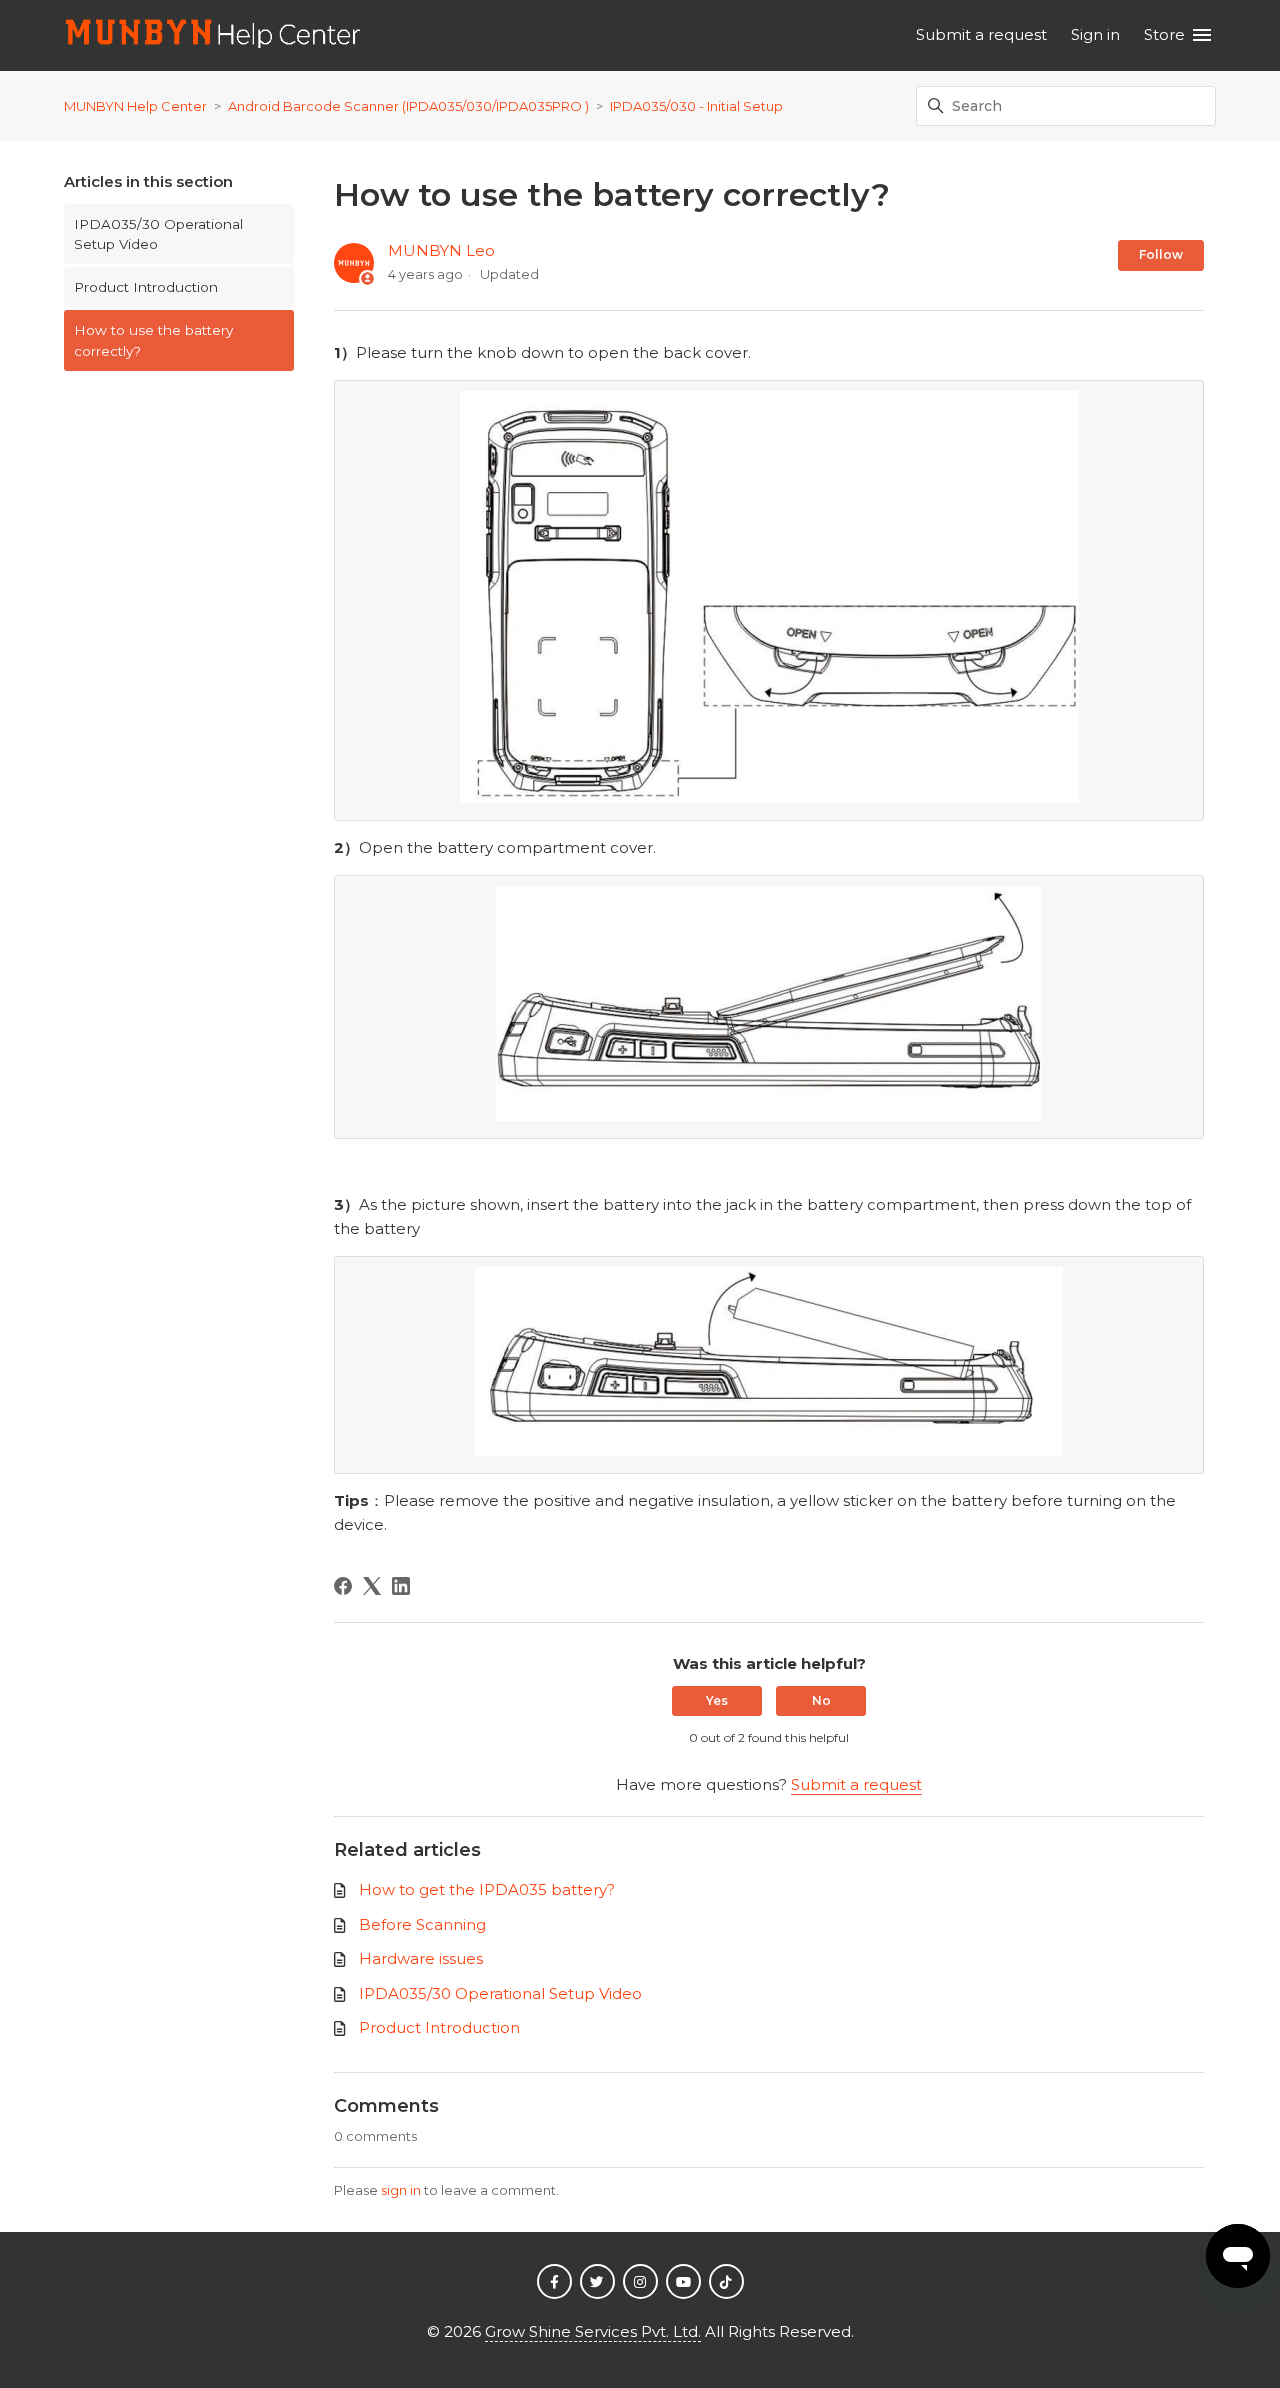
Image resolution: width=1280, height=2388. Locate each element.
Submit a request (981, 34)
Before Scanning (422, 1924)
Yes (717, 1700)
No (821, 1700)
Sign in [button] (1095, 34)
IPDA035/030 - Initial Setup (696, 106)
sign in (401, 2190)
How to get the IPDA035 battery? (487, 1889)
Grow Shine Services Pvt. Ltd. (593, 2331)
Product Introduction (146, 287)
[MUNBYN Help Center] (213, 35)
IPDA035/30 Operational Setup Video (158, 234)
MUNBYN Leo (441, 250)
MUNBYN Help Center (135, 106)
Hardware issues (421, 1958)
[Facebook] (343, 1586)
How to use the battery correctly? (153, 340)
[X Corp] (372, 1586)
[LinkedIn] (401, 1586)
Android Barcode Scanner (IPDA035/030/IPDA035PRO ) (410, 106)
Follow (1161, 254)
